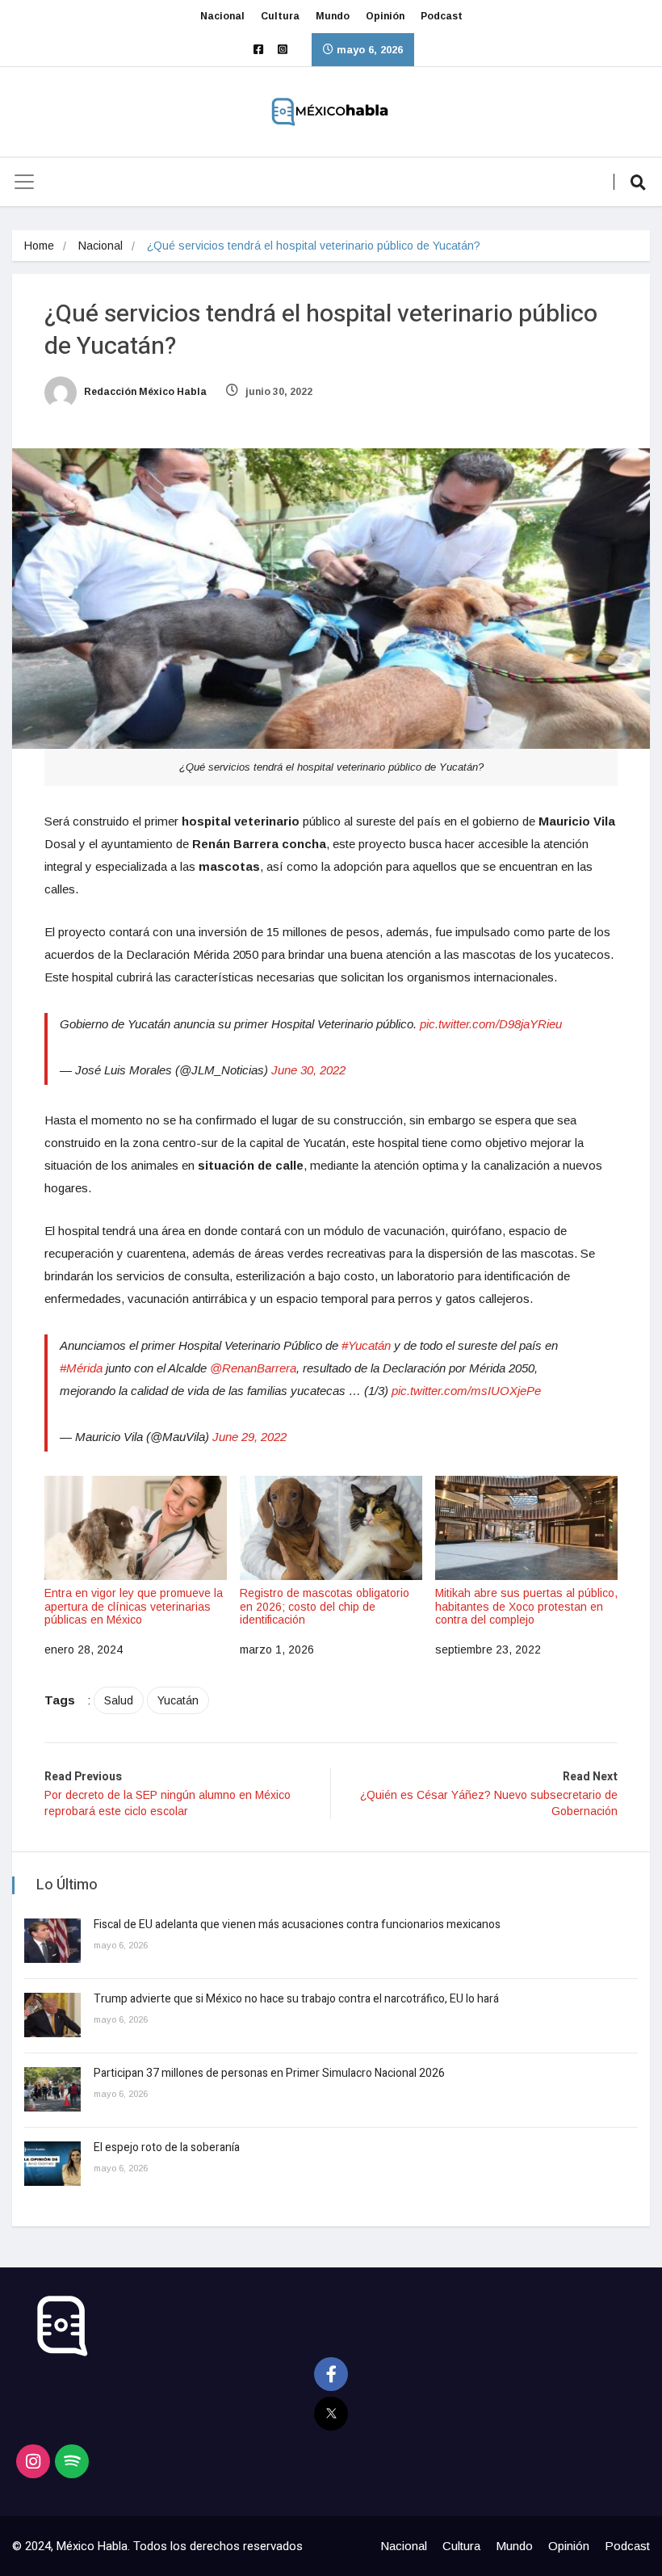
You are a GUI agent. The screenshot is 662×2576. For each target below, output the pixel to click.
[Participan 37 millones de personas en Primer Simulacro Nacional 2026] (52, 2089)
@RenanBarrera (253, 1368)
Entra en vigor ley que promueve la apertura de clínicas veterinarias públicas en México (134, 1607)
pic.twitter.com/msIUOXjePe (466, 1391)
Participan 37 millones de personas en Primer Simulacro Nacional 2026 (270, 2073)
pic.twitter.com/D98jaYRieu (491, 1024)
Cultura (280, 16)
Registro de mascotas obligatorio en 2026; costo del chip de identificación (325, 1607)
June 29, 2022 (249, 1437)
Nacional (222, 16)
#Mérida (81, 1368)
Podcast (442, 16)
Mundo (333, 16)
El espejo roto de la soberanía (168, 2147)
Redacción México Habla (144, 392)
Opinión (385, 16)
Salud (119, 1700)
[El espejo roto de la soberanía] (52, 2164)
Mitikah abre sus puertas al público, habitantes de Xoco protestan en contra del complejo (526, 1607)
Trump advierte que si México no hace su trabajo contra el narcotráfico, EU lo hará (296, 1999)
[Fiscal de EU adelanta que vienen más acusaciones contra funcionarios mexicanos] (52, 1941)
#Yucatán (366, 1345)
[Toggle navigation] (24, 182)
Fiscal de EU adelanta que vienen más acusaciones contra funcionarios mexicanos (297, 1925)
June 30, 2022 (308, 1070)
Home (39, 246)
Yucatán (178, 1700)
